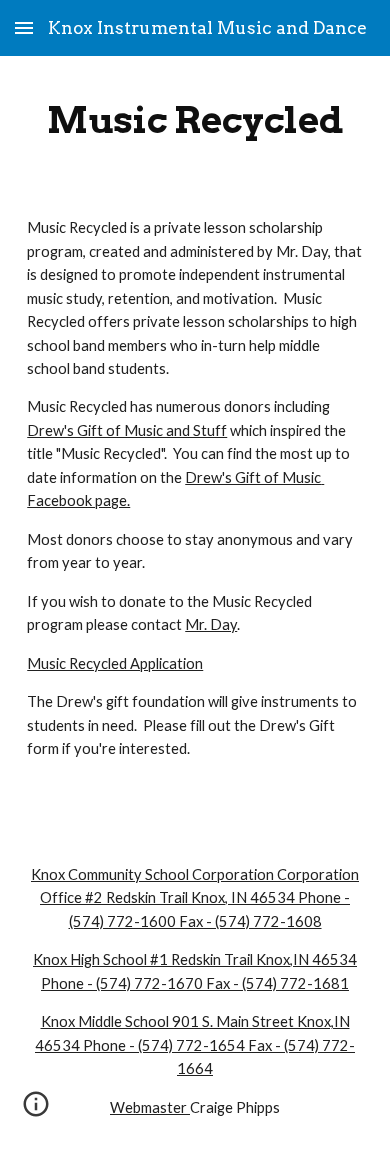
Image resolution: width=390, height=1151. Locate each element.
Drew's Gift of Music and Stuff (127, 430)
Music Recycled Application (115, 663)
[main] (195, 120)
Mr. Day (211, 624)
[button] (24, 27)
